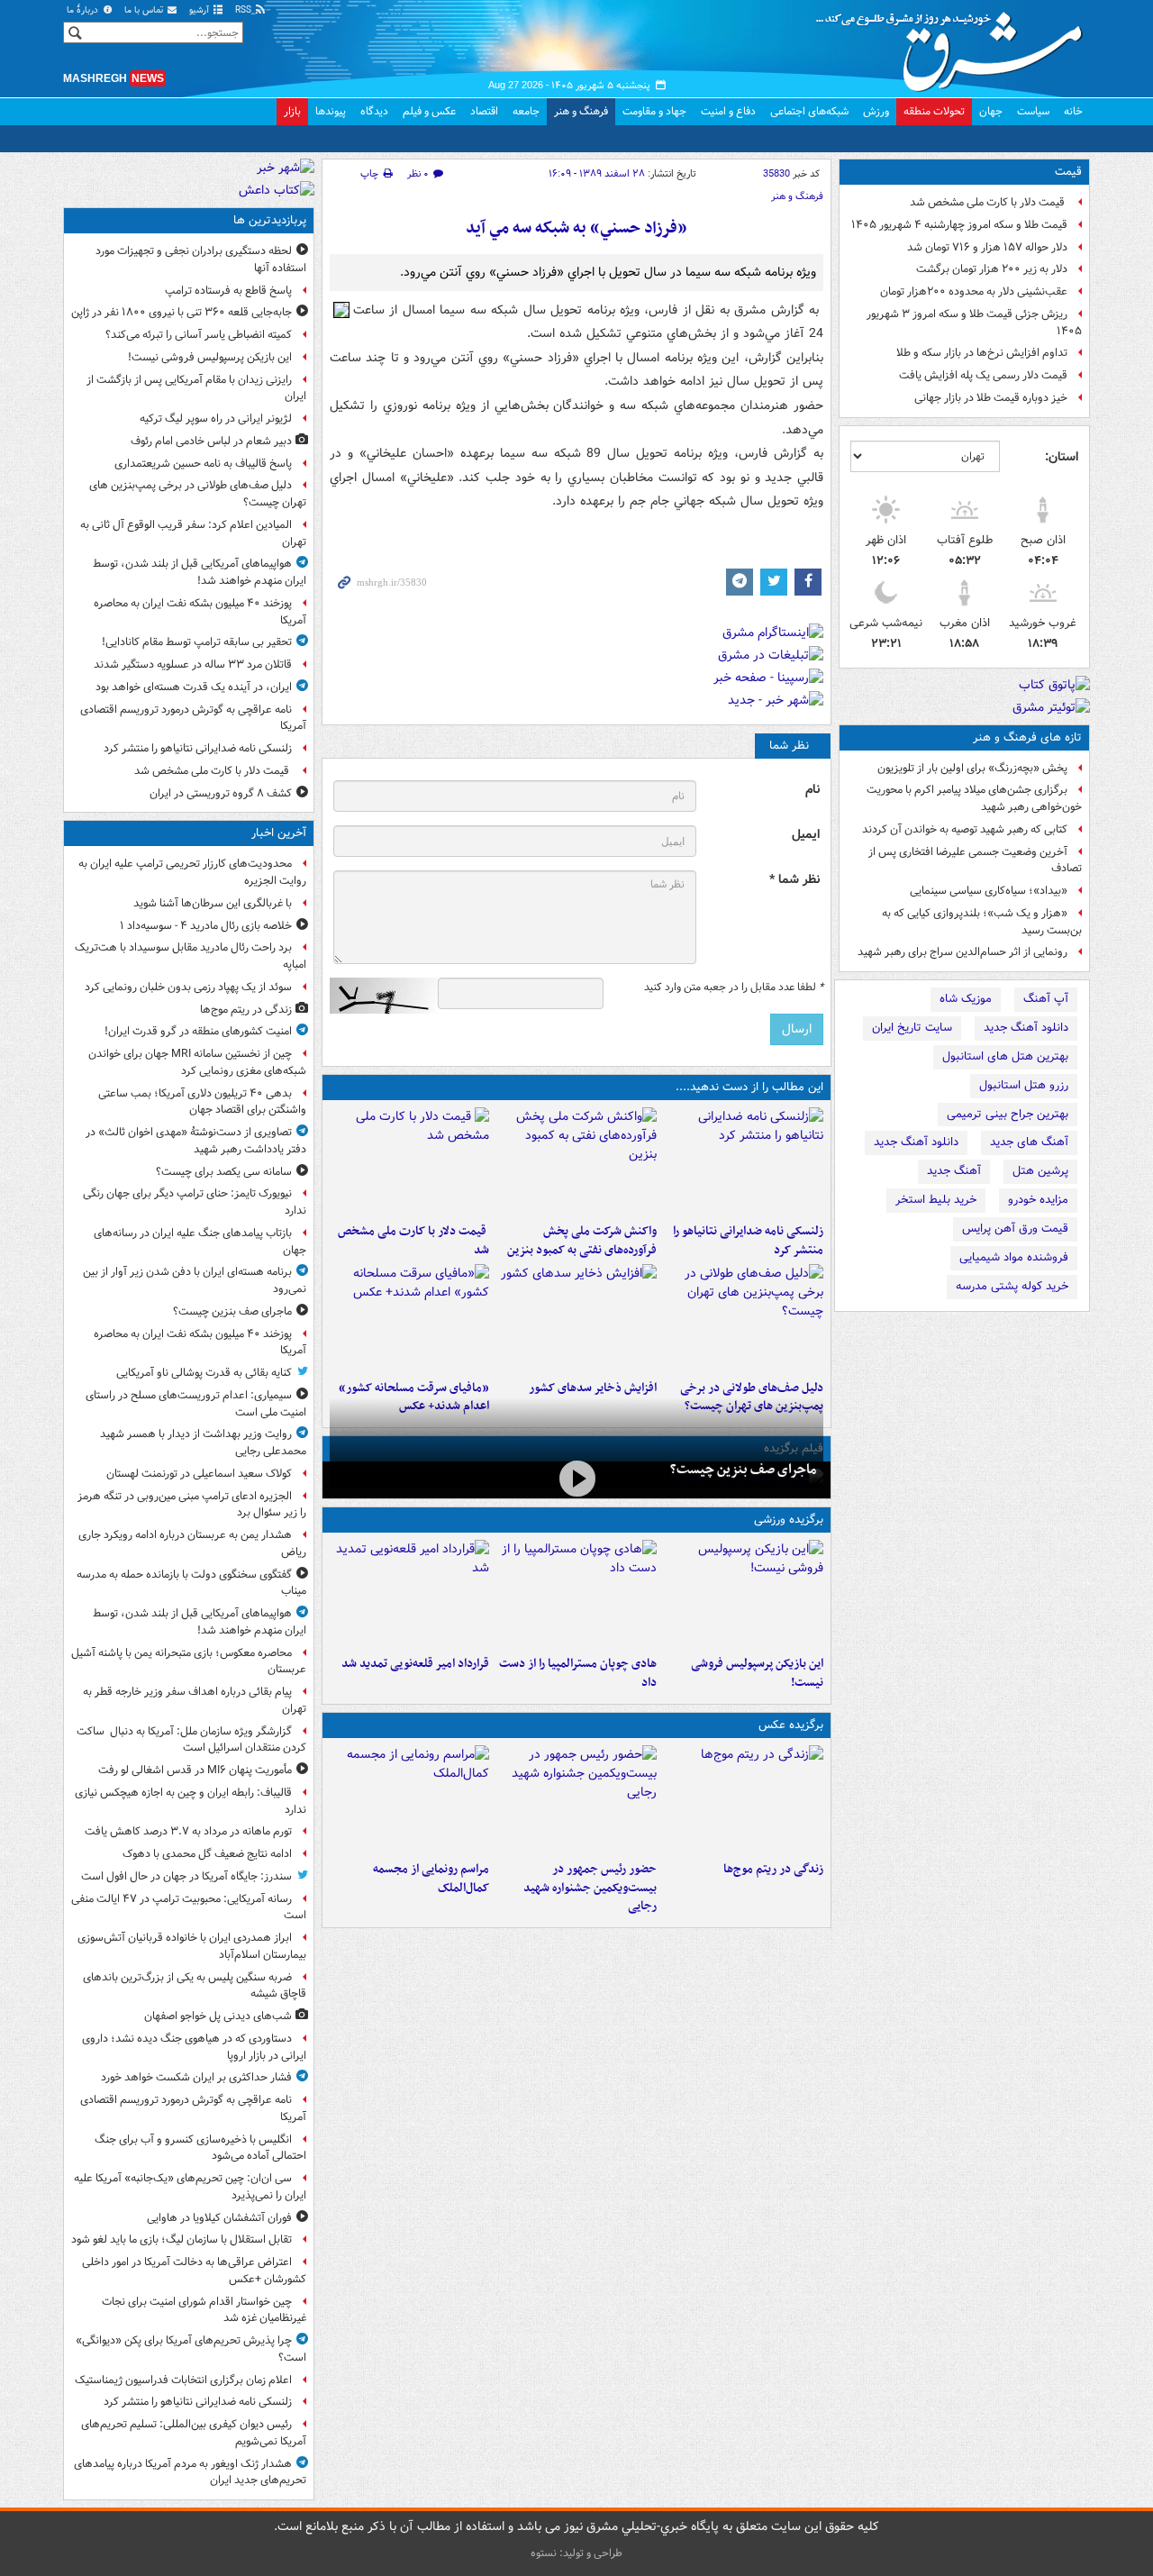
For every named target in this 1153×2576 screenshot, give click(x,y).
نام (813, 790)
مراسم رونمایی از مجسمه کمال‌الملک (431, 1879)
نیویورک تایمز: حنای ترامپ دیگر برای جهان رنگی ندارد (195, 1202)
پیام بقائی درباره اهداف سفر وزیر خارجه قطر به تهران (195, 1700)
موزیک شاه (966, 999)
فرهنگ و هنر (581, 111)
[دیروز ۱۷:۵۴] (576, 1161)
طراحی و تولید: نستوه (576, 2553)
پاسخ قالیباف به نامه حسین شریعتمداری (203, 464)
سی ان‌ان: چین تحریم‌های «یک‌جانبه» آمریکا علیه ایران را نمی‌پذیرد (190, 2187)
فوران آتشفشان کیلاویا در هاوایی (219, 2218)
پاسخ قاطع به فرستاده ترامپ (228, 291)
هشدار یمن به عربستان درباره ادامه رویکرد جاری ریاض (192, 1543)
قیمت (1068, 172)
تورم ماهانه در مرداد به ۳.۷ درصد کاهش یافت (188, 1831)
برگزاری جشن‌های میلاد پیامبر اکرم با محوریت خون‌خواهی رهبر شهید (974, 798)
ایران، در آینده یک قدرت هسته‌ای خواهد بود (194, 687)
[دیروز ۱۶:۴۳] (409, 1161)
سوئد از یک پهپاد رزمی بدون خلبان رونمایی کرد (188, 987)
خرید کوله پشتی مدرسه (1012, 1286)
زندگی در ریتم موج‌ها (773, 1869)
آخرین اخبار (279, 833)
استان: (1062, 457)
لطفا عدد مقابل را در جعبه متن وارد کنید (734, 988)
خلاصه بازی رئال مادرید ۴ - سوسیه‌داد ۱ (206, 926)
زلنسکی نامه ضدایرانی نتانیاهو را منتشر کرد (748, 1241)
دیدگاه (374, 111)
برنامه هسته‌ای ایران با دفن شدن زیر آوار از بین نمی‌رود (195, 1280)
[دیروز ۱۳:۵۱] (576, 1318)
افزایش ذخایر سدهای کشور (592, 1388)
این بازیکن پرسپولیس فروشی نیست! (757, 1673)
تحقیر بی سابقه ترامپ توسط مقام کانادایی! (197, 642)
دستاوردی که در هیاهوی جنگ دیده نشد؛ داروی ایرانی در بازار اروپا (194, 2047)
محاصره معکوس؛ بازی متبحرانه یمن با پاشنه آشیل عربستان (189, 1661)
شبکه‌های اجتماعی (809, 111)
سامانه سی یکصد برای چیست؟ (224, 1172)
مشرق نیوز (955, 45)
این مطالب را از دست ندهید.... (749, 1087)
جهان (991, 111)
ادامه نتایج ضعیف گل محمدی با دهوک (207, 1854)
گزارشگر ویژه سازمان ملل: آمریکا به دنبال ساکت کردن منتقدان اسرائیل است (191, 1740)
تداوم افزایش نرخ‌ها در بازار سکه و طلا (982, 353)
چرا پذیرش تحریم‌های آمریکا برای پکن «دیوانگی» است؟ (191, 2349)
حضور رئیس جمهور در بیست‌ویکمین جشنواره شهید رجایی (590, 1888)
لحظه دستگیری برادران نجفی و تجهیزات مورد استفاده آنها (201, 259)
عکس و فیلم (429, 111)
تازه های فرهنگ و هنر (1027, 737)
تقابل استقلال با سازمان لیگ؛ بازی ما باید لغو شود (182, 2239)
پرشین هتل (1040, 1171)
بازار (292, 111)
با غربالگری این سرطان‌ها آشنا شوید (213, 903)
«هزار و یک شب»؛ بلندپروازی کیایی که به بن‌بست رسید (982, 922)
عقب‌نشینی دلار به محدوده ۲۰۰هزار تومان (974, 291)
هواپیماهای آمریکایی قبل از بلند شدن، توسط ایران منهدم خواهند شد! (200, 572)
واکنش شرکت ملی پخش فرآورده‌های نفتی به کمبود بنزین (581, 1241)
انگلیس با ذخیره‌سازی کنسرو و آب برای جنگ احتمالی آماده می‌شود (200, 2148)
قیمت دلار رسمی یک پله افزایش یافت (983, 375)
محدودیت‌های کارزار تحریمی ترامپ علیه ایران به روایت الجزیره (192, 872)
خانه (1073, 111)
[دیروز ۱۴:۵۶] (576, 1594)
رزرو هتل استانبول (1024, 1085)
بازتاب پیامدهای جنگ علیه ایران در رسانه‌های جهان (200, 1242)
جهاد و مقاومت (654, 111)
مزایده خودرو (1038, 1200)
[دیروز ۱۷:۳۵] (744, 1594)
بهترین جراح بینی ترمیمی (1008, 1114)
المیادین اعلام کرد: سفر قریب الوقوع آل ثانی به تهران (193, 533)
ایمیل (806, 835)
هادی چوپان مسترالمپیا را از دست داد (577, 1673)
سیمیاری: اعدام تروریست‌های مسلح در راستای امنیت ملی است (196, 1404)
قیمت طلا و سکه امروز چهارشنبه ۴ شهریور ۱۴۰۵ (959, 225)
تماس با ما (145, 10)
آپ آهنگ (1046, 999)
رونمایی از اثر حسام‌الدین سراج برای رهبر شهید (962, 952)
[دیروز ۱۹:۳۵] (744, 1161)
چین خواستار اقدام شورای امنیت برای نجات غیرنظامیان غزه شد (204, 2310)
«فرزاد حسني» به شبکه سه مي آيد (576, 228)
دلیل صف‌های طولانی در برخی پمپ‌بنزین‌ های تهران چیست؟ (198, 494)
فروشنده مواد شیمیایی (1014, 1257)
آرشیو (200, 10)
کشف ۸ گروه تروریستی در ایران (221, 793)
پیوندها (331, 111)
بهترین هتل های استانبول (1005, 1056)
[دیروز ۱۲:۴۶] (409, 1594)
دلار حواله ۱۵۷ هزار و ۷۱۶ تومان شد (987, 247)
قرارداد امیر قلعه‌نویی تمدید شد (415, 1664)
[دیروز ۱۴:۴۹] (744, 1318)
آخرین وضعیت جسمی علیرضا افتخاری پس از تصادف (975, 860)
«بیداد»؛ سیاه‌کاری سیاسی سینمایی (989, 891)
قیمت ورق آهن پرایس (1015, 1229)
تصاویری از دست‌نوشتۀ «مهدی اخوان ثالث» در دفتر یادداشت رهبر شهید (196, 1141)
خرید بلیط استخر (936, 1200)
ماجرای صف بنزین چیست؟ (743, 1470)
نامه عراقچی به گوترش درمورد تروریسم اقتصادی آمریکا (193, 718)
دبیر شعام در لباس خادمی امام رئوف (211, 441)
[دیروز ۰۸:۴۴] (409, 1318)
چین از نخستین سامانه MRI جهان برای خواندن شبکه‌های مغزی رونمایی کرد (197, 1062)
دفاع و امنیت (728, 111)
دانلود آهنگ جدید (1026, 1028)
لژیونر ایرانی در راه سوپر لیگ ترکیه (216, 419)
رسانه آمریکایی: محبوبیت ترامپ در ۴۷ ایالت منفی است (189, 1907)
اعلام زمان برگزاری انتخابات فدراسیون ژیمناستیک (183, 2380)
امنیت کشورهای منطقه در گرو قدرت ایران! (198, 1031)
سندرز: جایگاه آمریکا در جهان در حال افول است (186, 1876)
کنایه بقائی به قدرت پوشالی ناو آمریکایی (204, 1373)
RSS (245, 10)
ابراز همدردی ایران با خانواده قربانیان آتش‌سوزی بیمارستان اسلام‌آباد (192, 1946)
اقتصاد (484, 111)
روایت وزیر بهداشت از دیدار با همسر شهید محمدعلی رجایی (203, 1443)
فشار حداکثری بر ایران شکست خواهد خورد (196, 2077)
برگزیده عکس (791, 1725)
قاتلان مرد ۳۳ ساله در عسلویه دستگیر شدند (193, 664)
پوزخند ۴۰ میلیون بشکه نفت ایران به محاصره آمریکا (200, 612)
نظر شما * (794, 880)
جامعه (526, 111)
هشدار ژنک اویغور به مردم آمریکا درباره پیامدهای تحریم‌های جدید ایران (190, 2472)
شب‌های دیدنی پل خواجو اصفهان (218, 2016)
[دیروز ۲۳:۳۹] (576, 1478)
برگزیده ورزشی (789, 1520)
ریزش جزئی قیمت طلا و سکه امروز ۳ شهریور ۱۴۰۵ (974, 323)
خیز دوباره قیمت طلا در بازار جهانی (991, 398)
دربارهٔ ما (84, 10)
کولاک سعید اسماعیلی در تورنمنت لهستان (199, 1474)
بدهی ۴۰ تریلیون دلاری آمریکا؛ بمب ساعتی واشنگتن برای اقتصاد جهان (202, 1102)
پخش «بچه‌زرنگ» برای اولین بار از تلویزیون (972, 768)
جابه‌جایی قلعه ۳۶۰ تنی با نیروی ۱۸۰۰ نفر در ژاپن (182, 312)
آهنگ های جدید (1029, 1142)
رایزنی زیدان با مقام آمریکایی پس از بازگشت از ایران (196, 388)
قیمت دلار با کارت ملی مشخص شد (989, 202)
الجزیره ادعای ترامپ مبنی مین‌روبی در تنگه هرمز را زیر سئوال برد (192, 1505)
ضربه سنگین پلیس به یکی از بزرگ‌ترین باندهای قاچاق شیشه (195, 1986)
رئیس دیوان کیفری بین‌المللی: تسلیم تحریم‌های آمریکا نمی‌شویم (194, 2433)
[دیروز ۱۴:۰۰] (409, 1799)
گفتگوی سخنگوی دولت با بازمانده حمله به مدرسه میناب (191, 1583)
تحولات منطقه (934, 111)
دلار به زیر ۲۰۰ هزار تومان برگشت (992, 269)
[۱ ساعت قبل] (744, 1799)
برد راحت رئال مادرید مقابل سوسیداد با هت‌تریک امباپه (191, 956)
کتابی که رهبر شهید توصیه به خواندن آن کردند (965, 829)
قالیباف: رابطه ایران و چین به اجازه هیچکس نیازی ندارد (191, 1801)
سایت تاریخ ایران (912, 1028)
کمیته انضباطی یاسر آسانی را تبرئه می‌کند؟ (199, 335)
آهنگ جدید (954, 1171)
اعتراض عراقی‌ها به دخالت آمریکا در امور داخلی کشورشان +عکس (194, 2271)
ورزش (876, 111)
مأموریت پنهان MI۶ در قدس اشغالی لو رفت (195, 1770)
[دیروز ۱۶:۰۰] (576, 1799)
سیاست (1033, 111)
